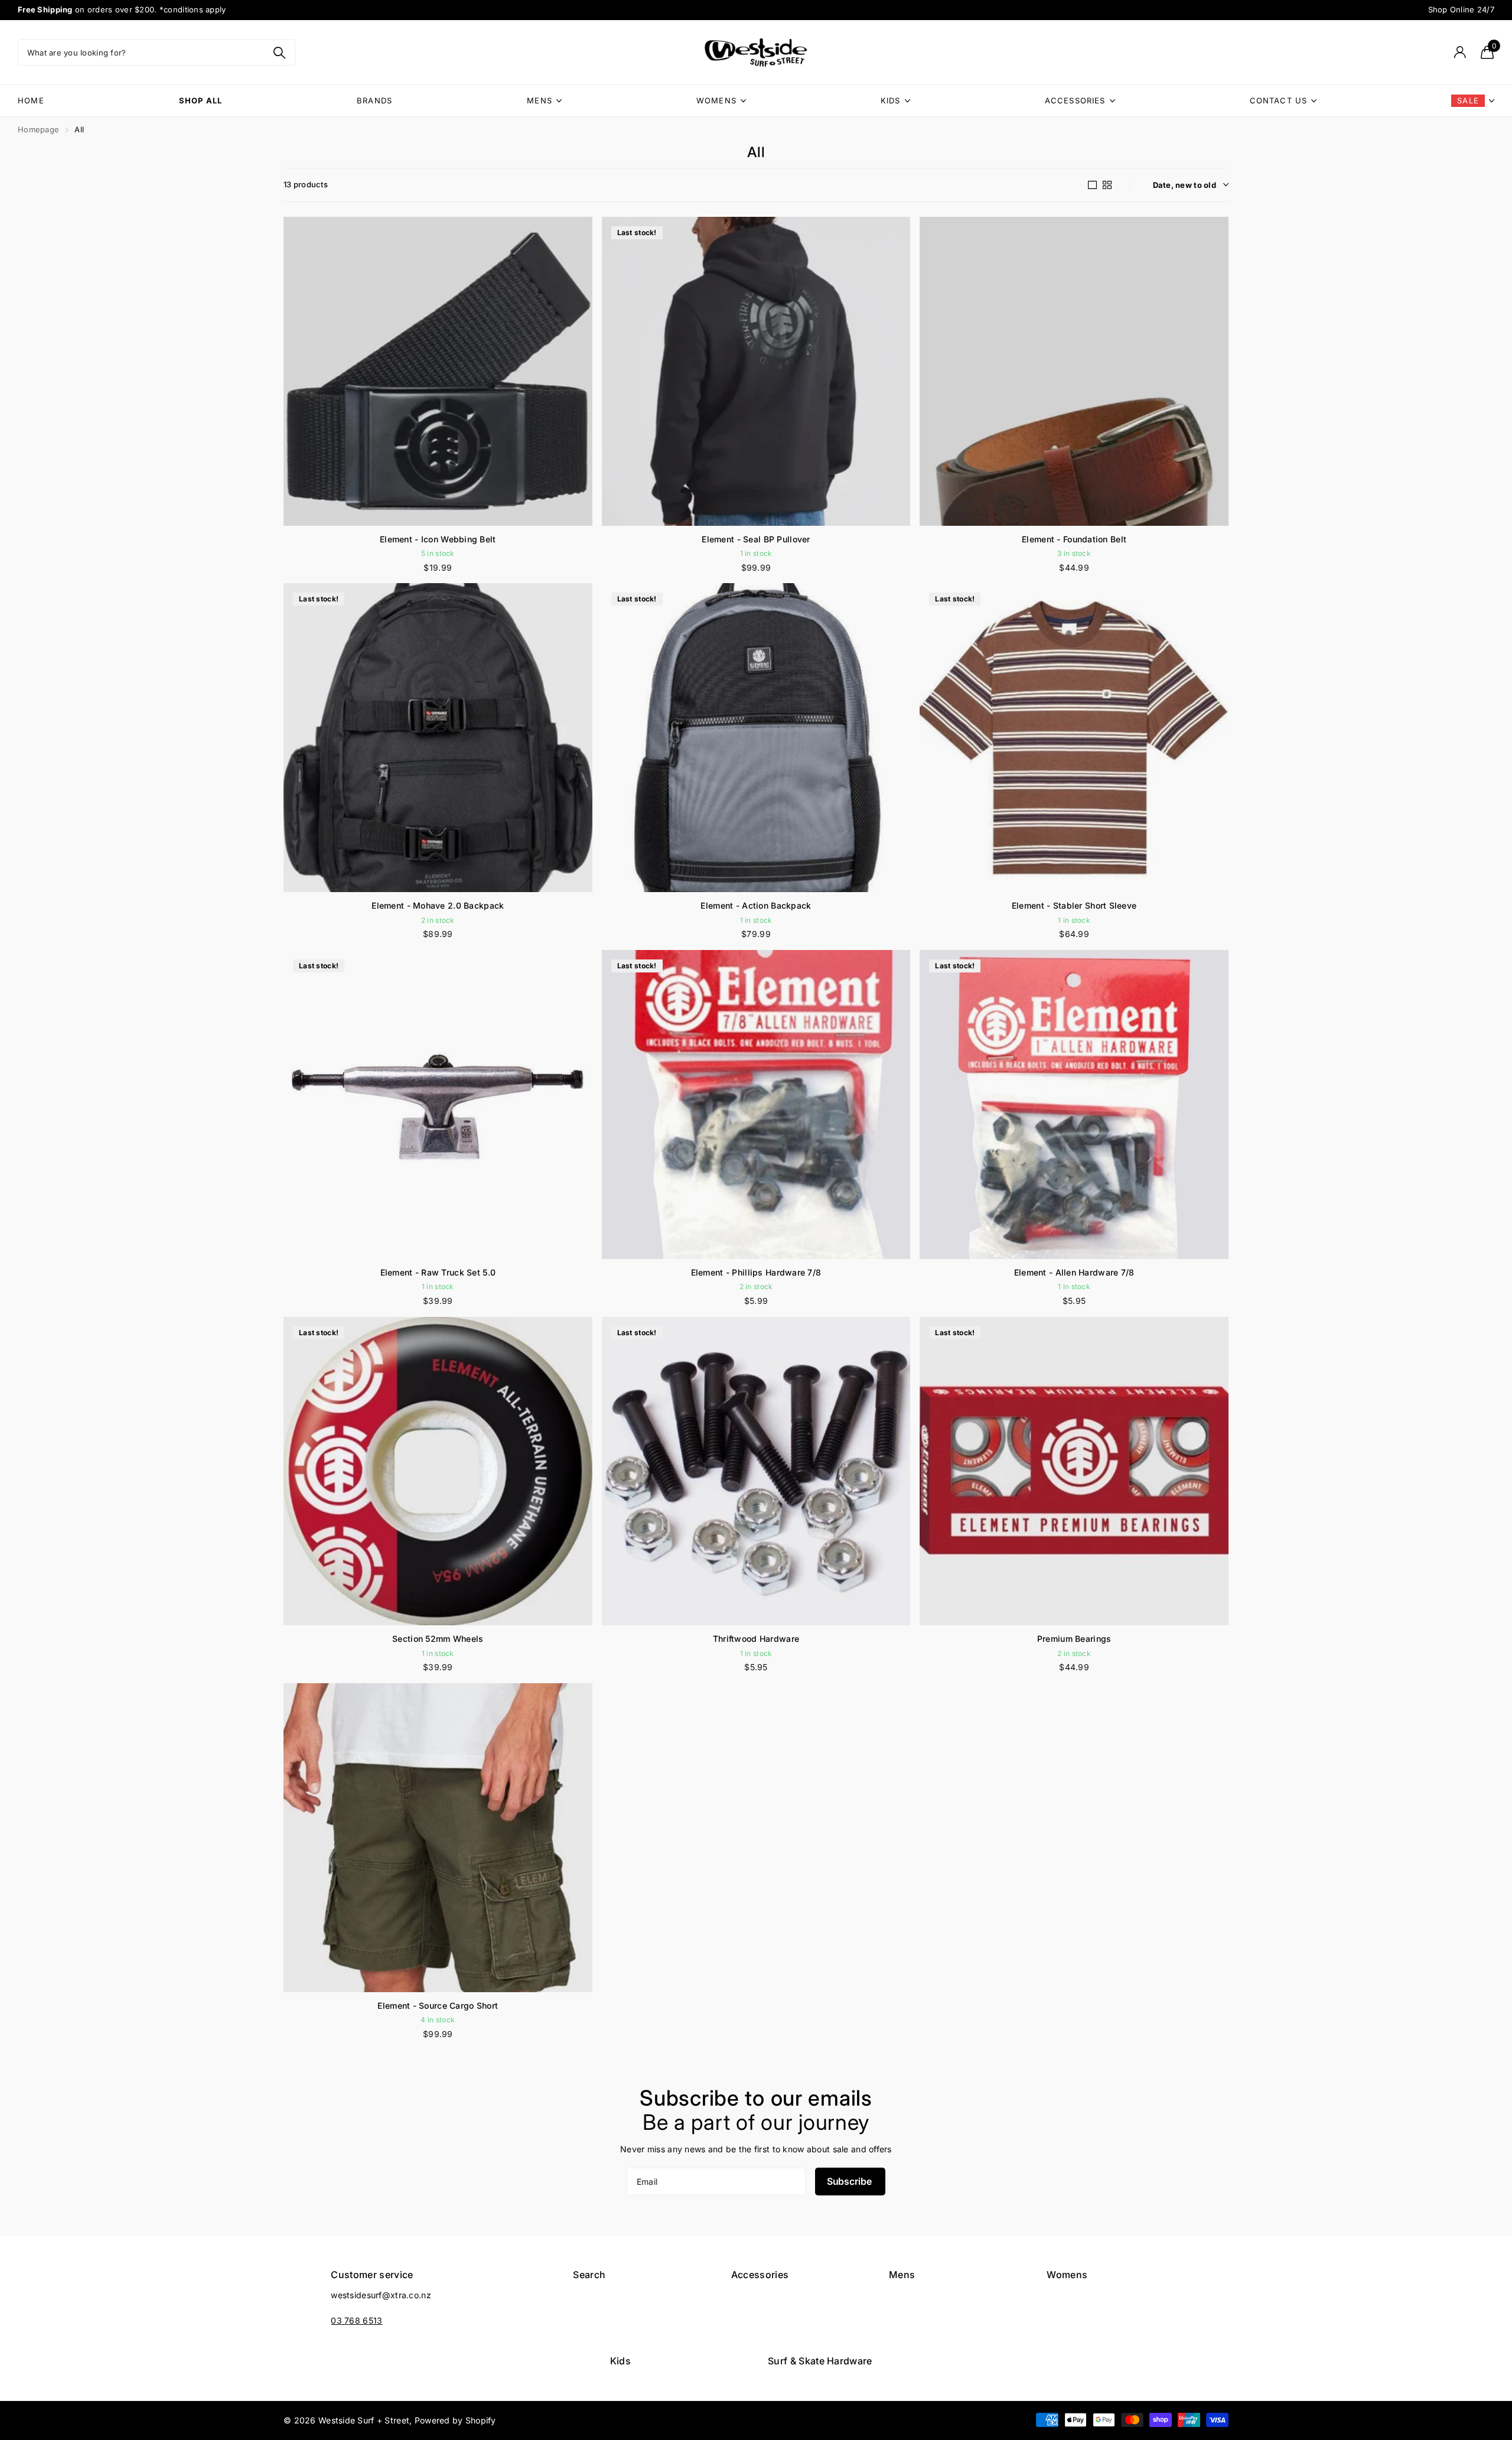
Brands (374, 100)
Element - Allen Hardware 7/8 (1074, 1272)
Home (31, 100)
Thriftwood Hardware (756, 1639)
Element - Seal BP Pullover (756, 539)
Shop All (201, 100)
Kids (891, 100)
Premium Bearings (1074, 1639)
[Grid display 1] (1092, 185)
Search (589, 2275)
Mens (540, 100)
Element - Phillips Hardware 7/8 (756, 1272)
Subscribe (850, 2181)
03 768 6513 (356, 2320)
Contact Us (1279, 100)
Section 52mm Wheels (438, 1639)
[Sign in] (1460, 52)
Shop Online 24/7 (1462, 9)
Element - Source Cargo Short (438, 2005)
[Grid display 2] (1107, 185)
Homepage (38, 129)
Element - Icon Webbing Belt (438, 539)
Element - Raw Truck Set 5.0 (438, 1272)
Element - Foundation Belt (1074, 539)
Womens (716, 100)
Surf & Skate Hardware (820, 2361)
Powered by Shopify (455, 2420)
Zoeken (279, 52)
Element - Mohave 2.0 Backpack (438, 905)
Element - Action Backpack (756, 905)
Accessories (1075, 100)
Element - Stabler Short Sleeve (1074, 905)
